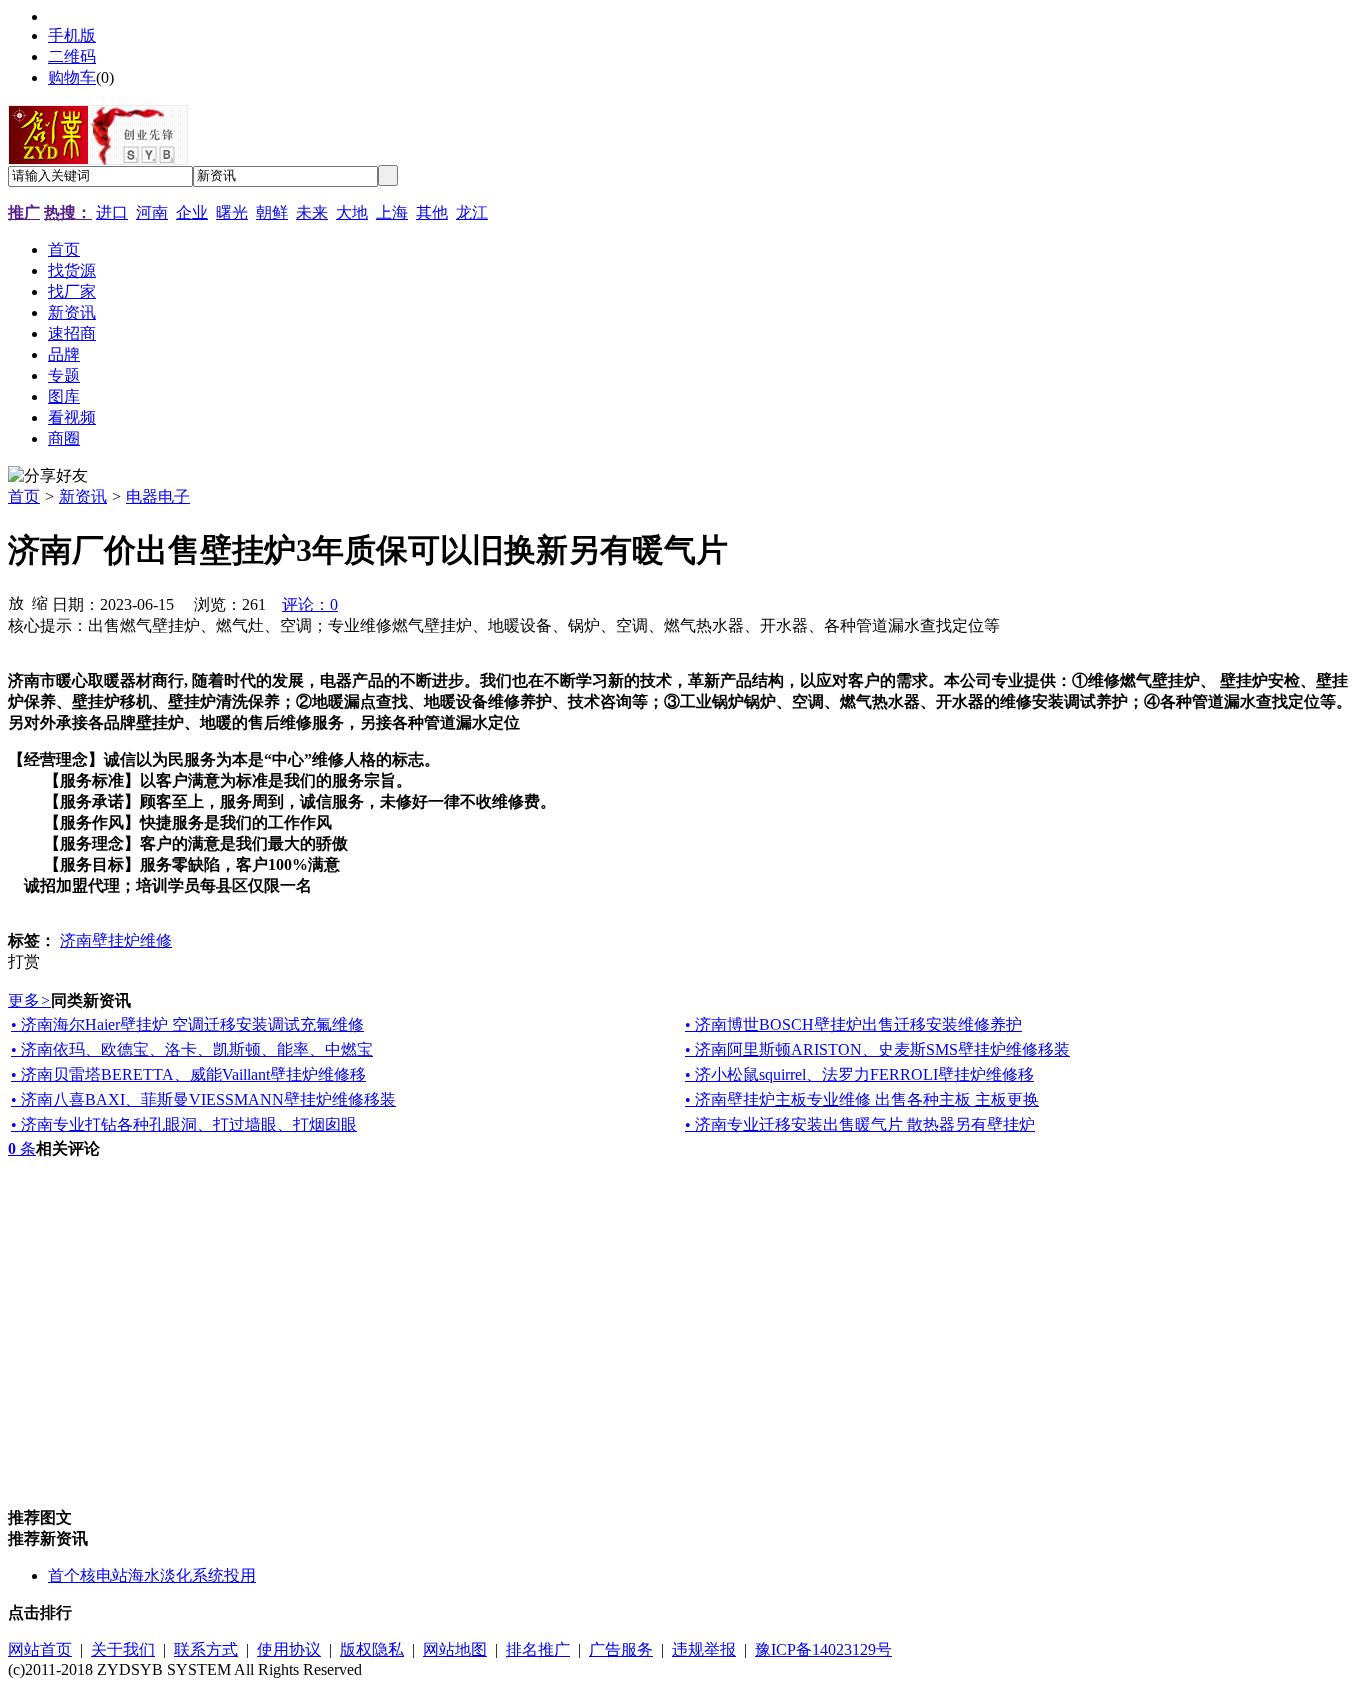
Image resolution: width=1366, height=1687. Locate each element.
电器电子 (158, 496)
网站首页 (40, 1649)
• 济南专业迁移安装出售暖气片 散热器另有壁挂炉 (860, 1124)
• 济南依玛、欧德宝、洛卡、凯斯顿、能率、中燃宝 (192, 1049)
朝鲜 (272, 212)
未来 (312, 212)
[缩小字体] (40, 602)
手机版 (72, 35)
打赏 (24, 961)
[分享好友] (48, 476)
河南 (152, 212)
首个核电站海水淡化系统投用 (152, 1575)
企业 (192, 212)
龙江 (472, 212)
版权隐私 (372, 1649)
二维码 (72, 56)
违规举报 (704, 1649)
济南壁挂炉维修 (116, 940)
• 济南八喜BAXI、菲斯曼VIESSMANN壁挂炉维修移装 (203, 1099)
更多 (29, 1000)
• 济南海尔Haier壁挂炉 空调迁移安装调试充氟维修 (187, 1024)
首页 (24, 496)
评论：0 (310, 604)
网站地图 (455, 1649)
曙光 (232, 212)
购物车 (72, 77)
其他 (432, 212)
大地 (352, 212)
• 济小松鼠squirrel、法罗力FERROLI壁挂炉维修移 (859, 1074)
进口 (112, 212)
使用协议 (289, 1649)
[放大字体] (16, 602)
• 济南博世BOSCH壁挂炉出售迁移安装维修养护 (853, 1024)
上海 (392, 212)
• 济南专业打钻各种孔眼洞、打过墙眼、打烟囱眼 (184, 1124)
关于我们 (123, 1649)
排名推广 (538, 1649)
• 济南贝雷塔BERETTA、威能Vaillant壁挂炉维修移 (188, 1074)
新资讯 (83, 496)
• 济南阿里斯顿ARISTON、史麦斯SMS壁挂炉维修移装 (877, 1049)
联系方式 (206, 1649)
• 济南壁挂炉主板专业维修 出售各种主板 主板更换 (862, 1099)
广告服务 (621, 1649)
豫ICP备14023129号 (823, 1649)
